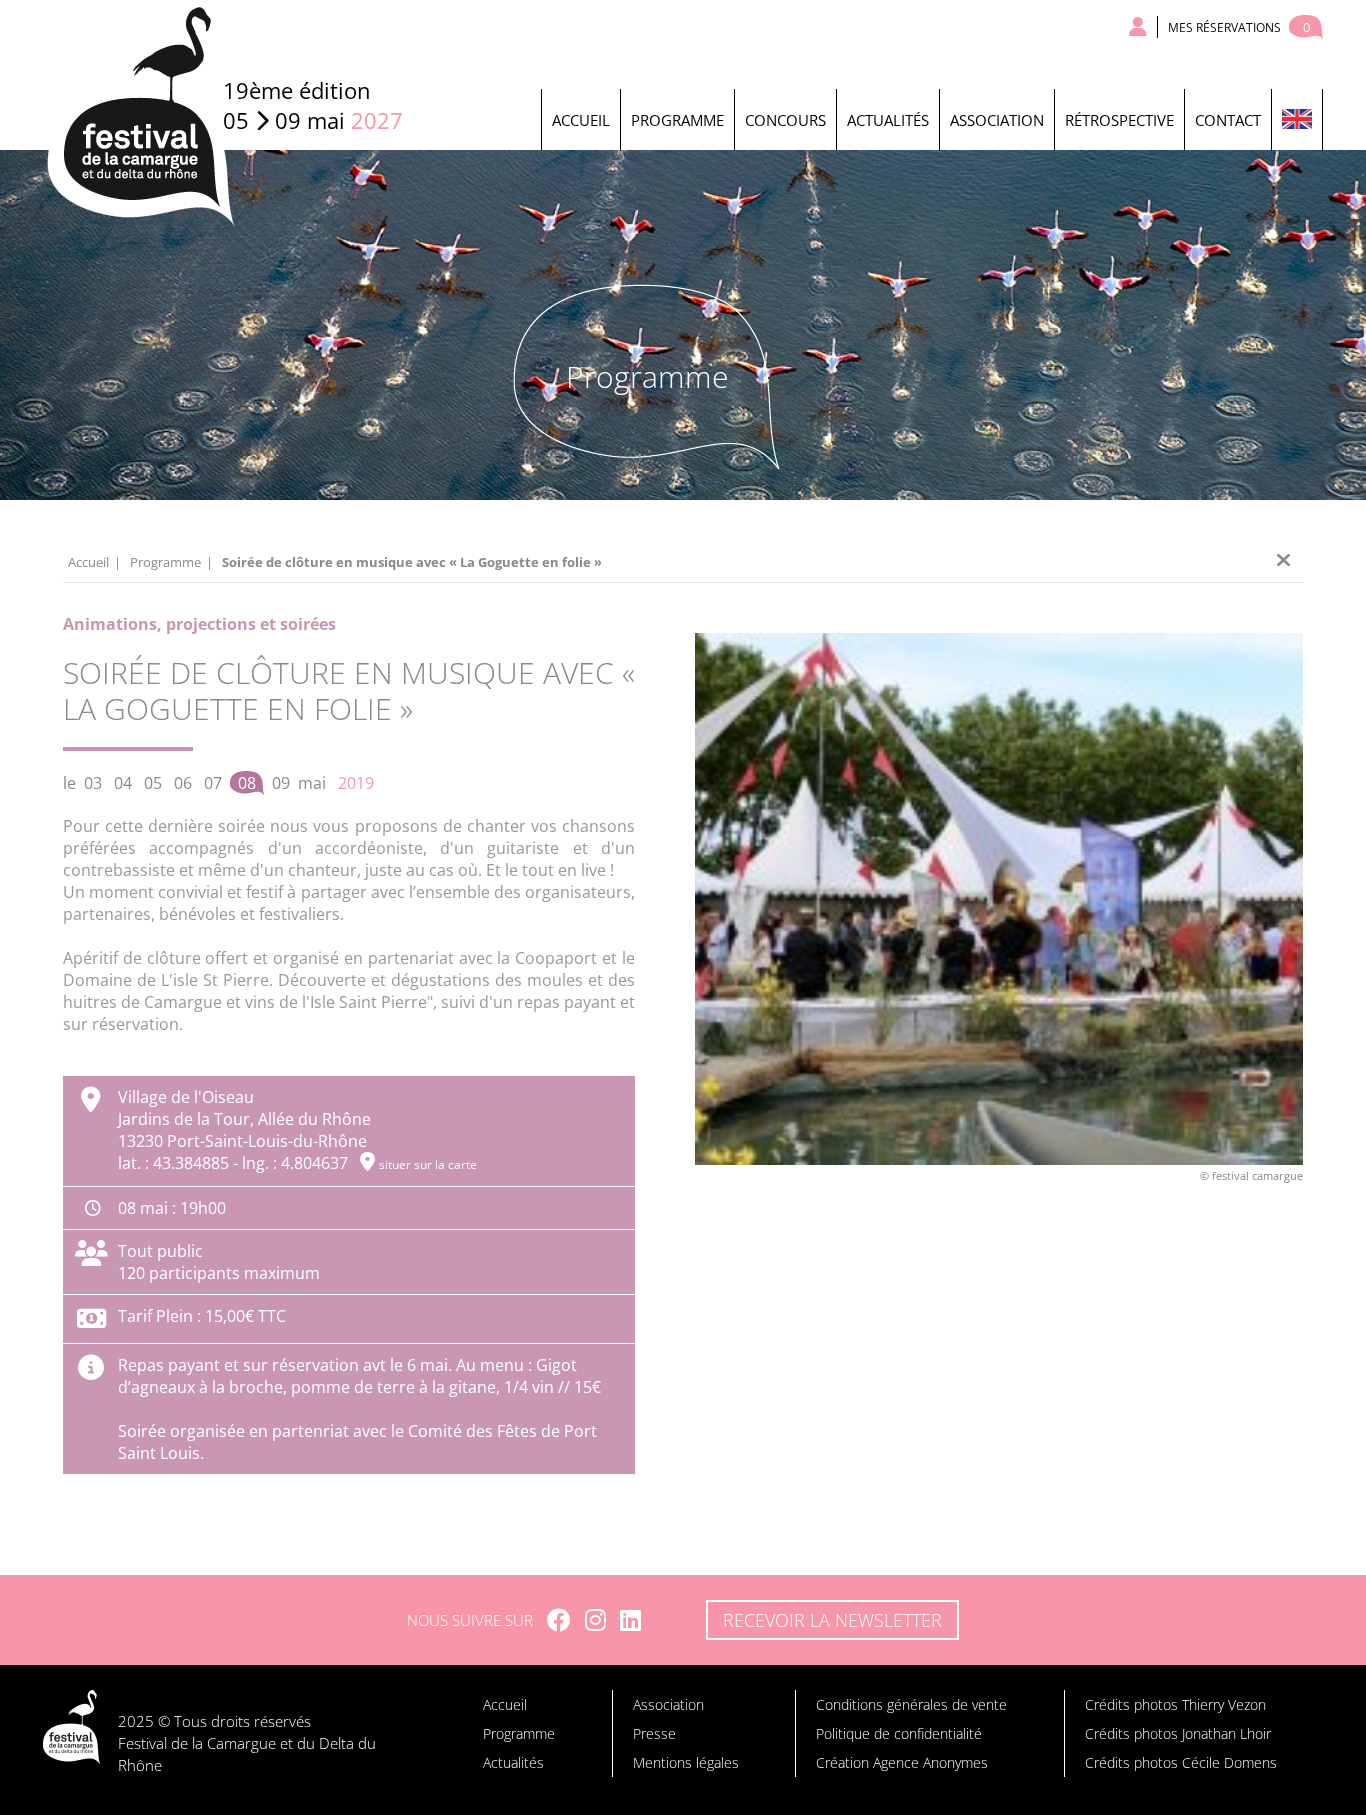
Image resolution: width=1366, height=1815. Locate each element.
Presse (654, 1733)
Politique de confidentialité (899, 1733)
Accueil (581, 120)
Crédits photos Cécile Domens (1181, 1762)
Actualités (888, 120)
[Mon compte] (1138, 27)
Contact (1228, 120)
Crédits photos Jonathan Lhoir (1178, 1733)
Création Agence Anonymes (902, 1762)
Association (997, 120)
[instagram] (595, 1620)
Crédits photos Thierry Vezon (1175, 1704)
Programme (677, 120)
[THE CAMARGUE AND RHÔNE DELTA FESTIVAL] (1296, 119)
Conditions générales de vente (911, 1704)
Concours (785, 120)
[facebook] (559, 1620)
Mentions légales (686, 1762)
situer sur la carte (428, 1164)
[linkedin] (630, 1620)
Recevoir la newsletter (832, 1620)
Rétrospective (1119, 120)
